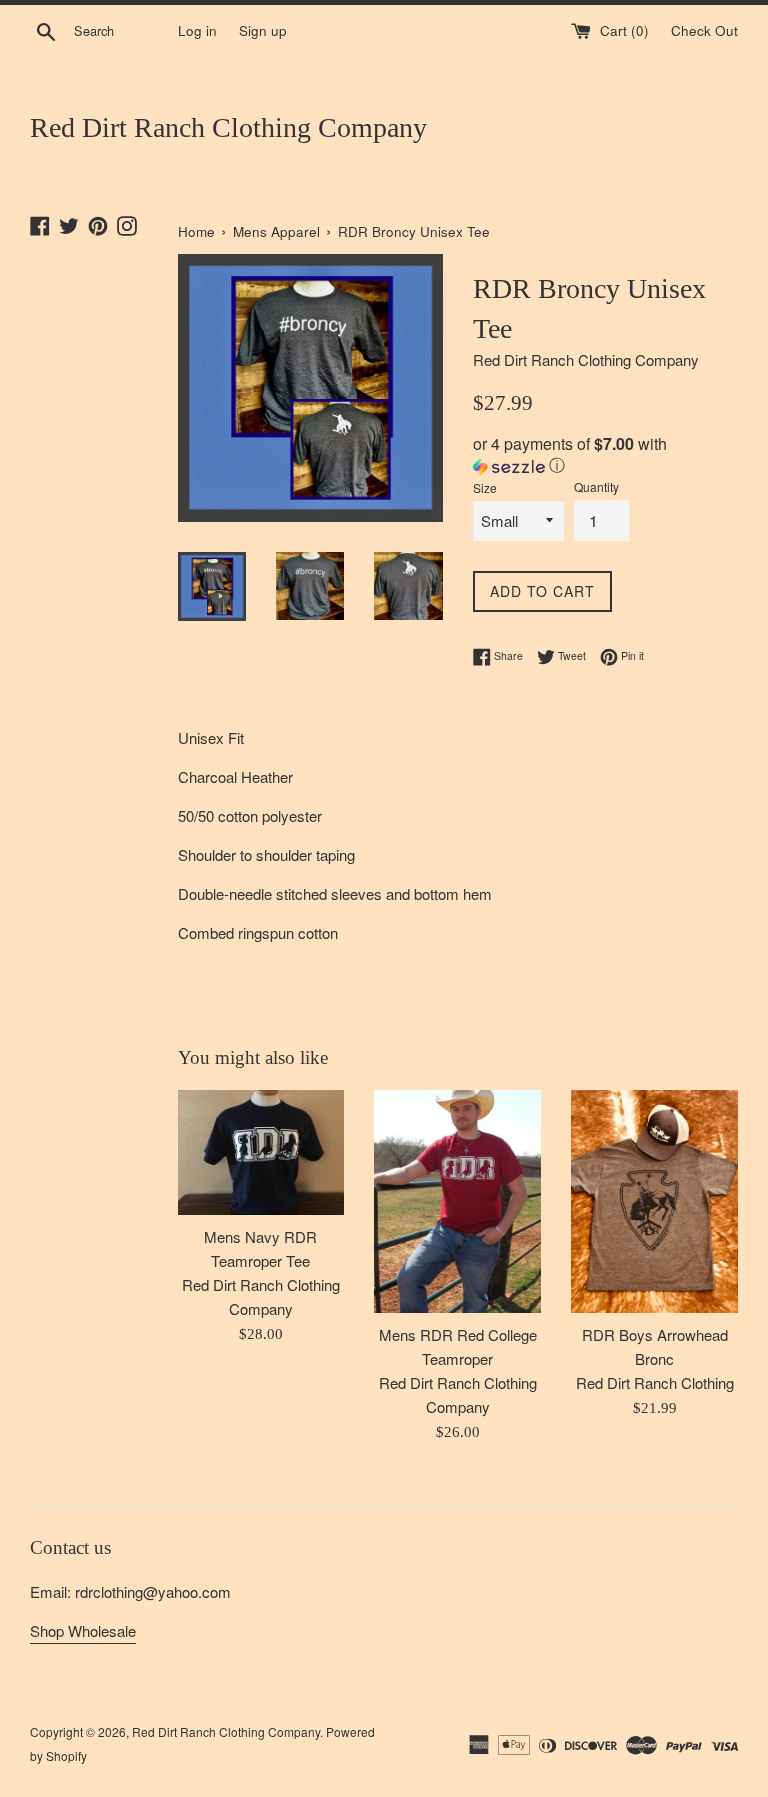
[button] (605, 456)
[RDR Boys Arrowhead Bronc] (654, 1201)
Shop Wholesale (83, 1630)
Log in (197, 30)
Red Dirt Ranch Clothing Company (228, 127)
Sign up (263, 30)
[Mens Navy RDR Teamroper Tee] (261, 1152)
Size (485, 487)
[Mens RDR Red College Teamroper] (457, 1201)
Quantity (596, 486)
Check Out (704, 30)
